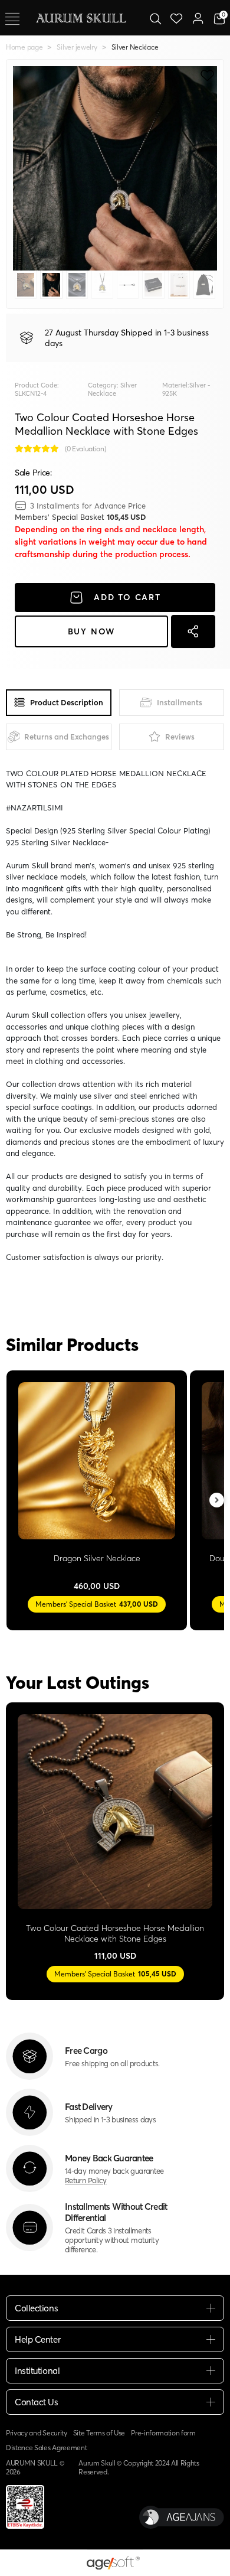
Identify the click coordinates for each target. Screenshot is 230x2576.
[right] (217, 1501)
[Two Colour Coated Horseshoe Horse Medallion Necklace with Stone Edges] (115, 1812)
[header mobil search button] (155, 18)
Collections (36, 2308)
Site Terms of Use (99, 2433)
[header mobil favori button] (177, 18)
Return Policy (86, 2180)
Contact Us (37, 2402)
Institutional (37, 2371)
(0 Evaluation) (86, 449)
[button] (28, 168)
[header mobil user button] (198, 18)
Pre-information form (163, 2433)
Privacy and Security (37, 2433)
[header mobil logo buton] (81, 17)
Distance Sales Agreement (46, 2448)
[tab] (59, 703)
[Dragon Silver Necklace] (97, 1461)
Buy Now (92, 631)
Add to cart (127, 597)
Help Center (37, 2339)
